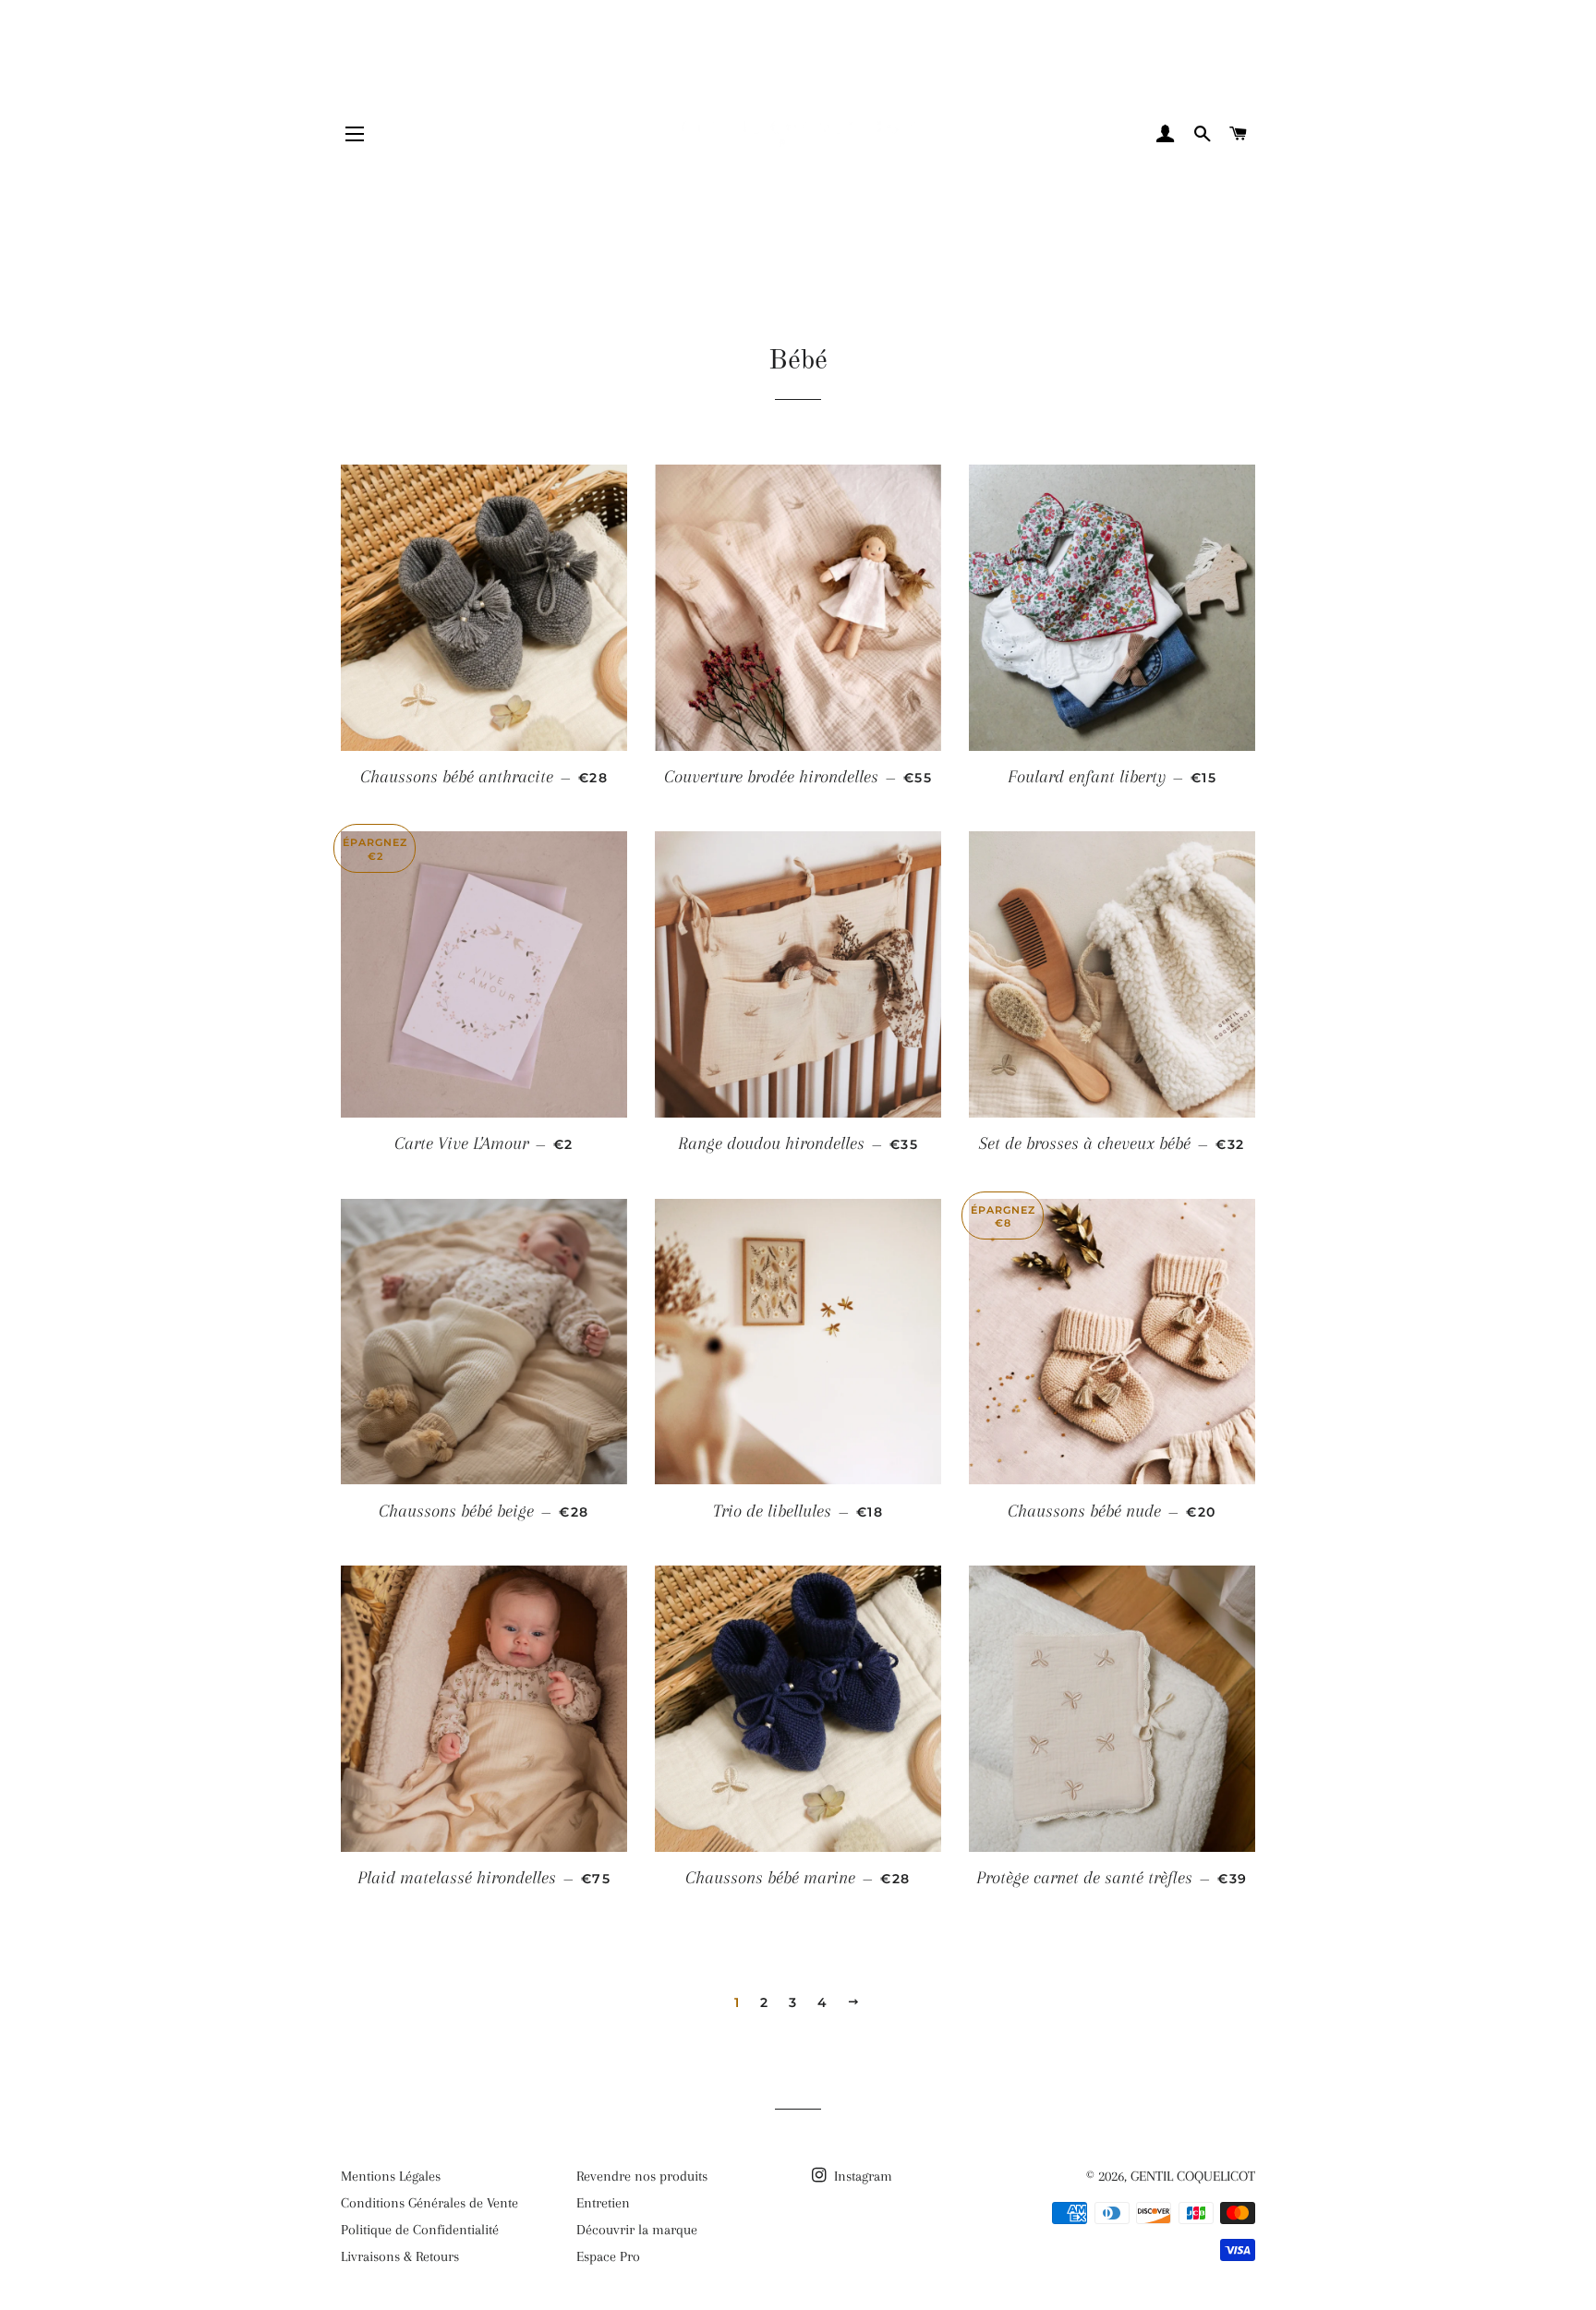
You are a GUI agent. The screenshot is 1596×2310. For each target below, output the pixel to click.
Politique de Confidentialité (420, 2230)
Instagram (861, 2176)
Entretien (603, 2203)
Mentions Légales (391, 2176)
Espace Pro (608, 2256)
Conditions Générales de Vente (429, 2203)
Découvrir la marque (637, 2230)
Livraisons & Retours (400, 2256)
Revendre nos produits (642, 2176)
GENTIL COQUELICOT (1193, 2176)
